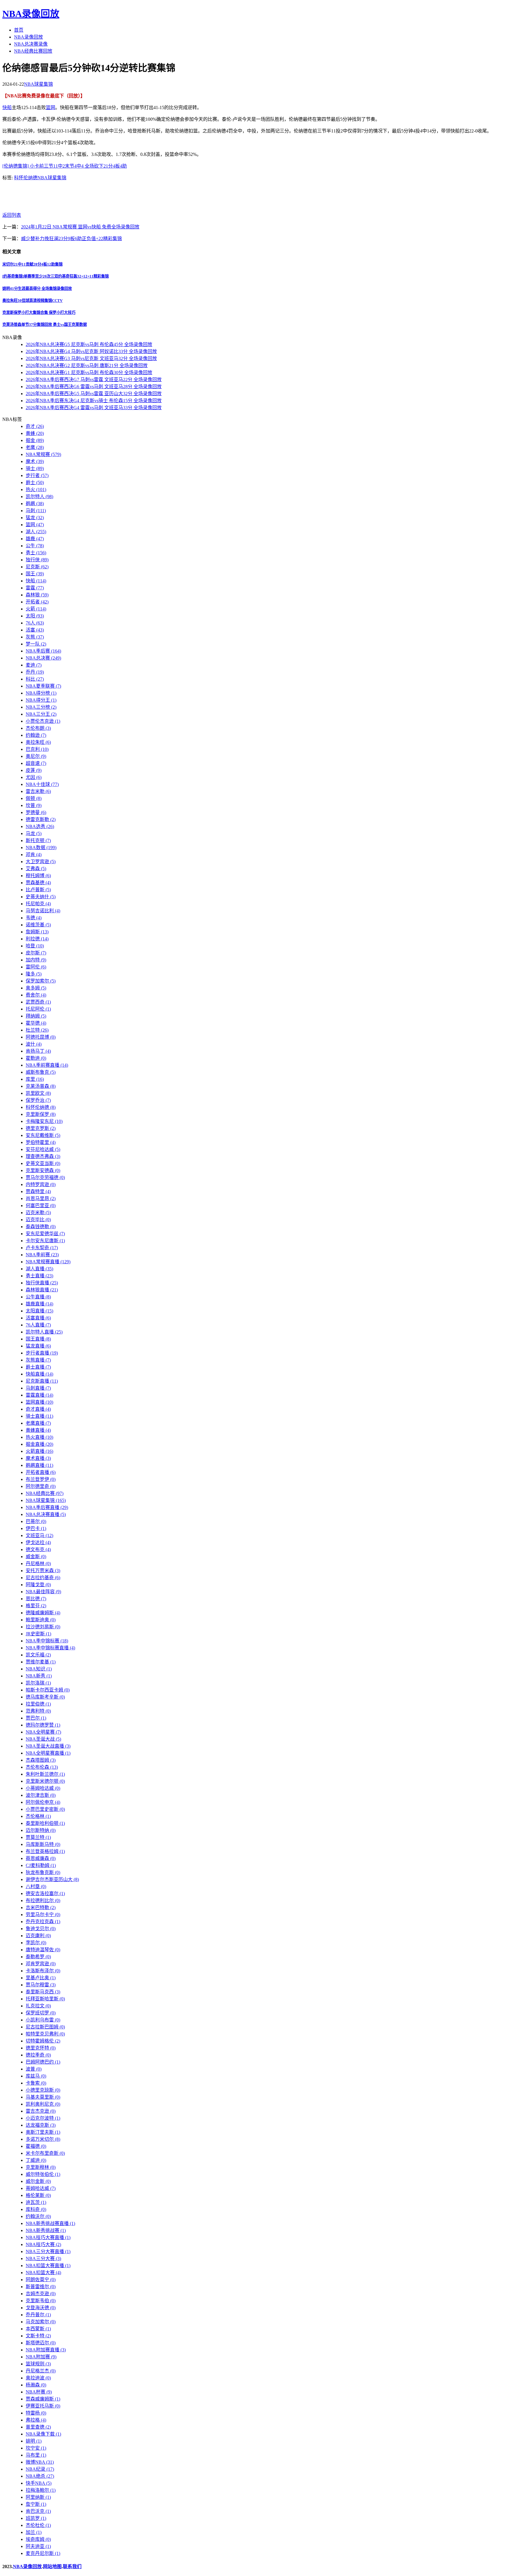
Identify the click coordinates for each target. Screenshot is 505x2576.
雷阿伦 (36, 967)
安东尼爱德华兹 (45, 1234)
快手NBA (39, 2483)
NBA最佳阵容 (43, 1592)
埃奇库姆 (38, 2539)
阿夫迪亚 (38, 2546)
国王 (35, 574)
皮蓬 (34, 770)
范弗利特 (38, 1711)
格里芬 (36, 1606)
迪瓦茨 (36, 2202)
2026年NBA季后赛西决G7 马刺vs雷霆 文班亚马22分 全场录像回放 (94, 380)
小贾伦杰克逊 (43, 721)
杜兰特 (37, 1030)
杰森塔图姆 (41, 1760)
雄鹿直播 (39, 1304)
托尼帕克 (38, 904)
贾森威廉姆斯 (43, 2399)
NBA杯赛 (39, 2392)
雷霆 (35, 588)
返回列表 (12, 215)
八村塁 (36, 1886)
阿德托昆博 (41, 1037)
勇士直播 (39, 1276)
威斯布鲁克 (41, 1072)
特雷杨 (36, 2413)
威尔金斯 (38, 2181)
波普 (34, 2069)
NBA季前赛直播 (47, 1065)
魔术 (35, 461)
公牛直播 (38, 1297)
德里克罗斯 (41, 1128)
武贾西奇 (38, 1002)
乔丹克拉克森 (43, 1922)
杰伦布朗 (38, 728)
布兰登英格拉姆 (45, 1851)
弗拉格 (36, 2420)
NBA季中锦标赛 (47, 1641)
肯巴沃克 (38, 2511)
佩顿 (34, 798)
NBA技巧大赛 (43, 2244)
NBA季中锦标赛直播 (50, 1648)
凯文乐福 (38, 1655)
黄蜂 (35, 433)
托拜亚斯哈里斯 (45, 1999)
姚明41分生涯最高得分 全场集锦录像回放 (37, 289)
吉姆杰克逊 (41, 2294)
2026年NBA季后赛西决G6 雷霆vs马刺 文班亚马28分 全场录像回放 (94, 387)
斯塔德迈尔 (41, 2343)
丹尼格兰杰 (41, 2371)
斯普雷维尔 (41, 2287)
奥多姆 (36, 988)
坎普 (34, 805)
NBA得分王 (41, 700)
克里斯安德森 (43, 1170)
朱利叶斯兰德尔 (45, 1774)
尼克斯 (37, 567)
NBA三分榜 (41, 707)
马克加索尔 (41, 2322)
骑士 (35, 468)
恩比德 (36, 1599)
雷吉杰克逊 (41, 2111)
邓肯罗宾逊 (41, 1964)
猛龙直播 (38, 1346)
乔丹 (35, 672)
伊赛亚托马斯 (43, 2406)
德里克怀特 (41, 2048)
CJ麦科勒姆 (41, 1865)
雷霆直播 (39, 1395)
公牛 (35, 546)
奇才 (35, 426)
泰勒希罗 (38, 1957)
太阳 (35, 616)
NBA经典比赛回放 (33, 51)
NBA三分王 (41, 714)
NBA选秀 (40, 826)
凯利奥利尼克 (43, 2104)
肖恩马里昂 (41, 1198)
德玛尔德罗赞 (43, 1725)
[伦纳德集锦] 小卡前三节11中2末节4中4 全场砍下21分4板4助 (65, 166)
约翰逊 (36, 735)
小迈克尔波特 (43, 2118)
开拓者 (37, 602)
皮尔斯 (36, 953)
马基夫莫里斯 (43, 2097)
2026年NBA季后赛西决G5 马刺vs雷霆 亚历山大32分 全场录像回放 (94, 394)
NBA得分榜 (41, 693)
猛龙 (35, 518)
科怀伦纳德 (26, 178)
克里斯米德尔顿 (45, 1781)
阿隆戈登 (38, 1585)
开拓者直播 (41, 1472)
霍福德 (36, 2146)
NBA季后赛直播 (47, 1507)
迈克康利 (38, 1936)
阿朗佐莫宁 (41, 2280)
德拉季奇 (38, 2055)
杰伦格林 (38, 1816)
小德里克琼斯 (43, 2090)
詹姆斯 (37, 932)
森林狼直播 (42, 1290)
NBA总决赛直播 (46, 1514)
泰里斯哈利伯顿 (45, 1823)
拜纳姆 (36, 1016)
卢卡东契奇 (42, 1248)
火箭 (36, 609)
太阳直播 (39, 1311)
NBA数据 (41, 848)
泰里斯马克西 (43, 1992)
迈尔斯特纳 (41, 1830)
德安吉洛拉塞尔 (45, 1893)
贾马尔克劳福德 (45, 1177)
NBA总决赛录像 (31, 44)
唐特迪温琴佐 (43, 1950)
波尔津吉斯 (41, 1795)
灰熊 (35, 637)
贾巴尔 (36, 1718)
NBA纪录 (40, 2469)
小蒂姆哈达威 (43, 1788)
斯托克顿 (38, 840)
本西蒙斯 (38, 2329)
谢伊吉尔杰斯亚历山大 (52, 1879)
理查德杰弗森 (43, 1156)
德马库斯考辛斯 (45, 1697)
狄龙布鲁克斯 (43, 1872)
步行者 (37, 475)
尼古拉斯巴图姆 (45, 2027)
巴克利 (37, 749)
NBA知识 (39, 1669)
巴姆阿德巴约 (43, 2062)
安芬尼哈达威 (43, 1149)
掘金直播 (39, 1444)
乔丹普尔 (38, 2315)
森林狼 (37, 595)
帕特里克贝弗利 (45, 2034)
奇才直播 (38, 1409)
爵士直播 (38, 1367)
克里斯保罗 (41, 1114)
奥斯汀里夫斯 (43, 2132)
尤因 (34, 777)
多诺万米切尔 (43, 2139)
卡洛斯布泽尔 (43, 1971)
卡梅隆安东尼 (44, 1121)
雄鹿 (35, 539)
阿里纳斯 (38, 2497)
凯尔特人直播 (44, 1332)
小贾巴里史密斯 (45, 1809)
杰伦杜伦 (38, 2525)
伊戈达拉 (38, 1542)
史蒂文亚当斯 (43, 1163)
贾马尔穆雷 (41, 1985)
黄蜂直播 (38, 1430)
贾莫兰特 (38, 1837)
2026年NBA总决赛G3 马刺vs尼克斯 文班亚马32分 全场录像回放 (91, 358)
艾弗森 (36, 869)
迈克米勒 (38, 1213)
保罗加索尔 (41, 981)
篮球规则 (38, 2364)
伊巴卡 (36, 1528)
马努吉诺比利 (43, 911)
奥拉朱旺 (38, 742)
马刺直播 (38, 1388)
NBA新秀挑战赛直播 (50, 2223)
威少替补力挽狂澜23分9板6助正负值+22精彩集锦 (71, 239)
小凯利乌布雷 (43, 2020)
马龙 (34, 833)
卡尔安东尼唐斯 (45, 1241)
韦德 (34, 918)
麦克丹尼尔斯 (43, 2553)
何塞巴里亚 (41, 1206)
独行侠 (37, 560)
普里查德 (38, 2427)
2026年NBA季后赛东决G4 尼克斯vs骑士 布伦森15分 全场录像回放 (94, 401)
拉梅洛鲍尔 (41, 2490)
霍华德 (36, 1023)
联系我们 (72, 2566)
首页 (19, 30)
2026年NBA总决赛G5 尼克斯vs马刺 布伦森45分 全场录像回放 (89, 344)
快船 (7, 107)
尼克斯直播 (42, 1381)
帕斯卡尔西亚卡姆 (48, 1690)
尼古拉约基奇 (43, 1578)
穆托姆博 (38, 876)
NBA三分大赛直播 (48, 2251)
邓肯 (34, 855)
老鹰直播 (38, 1423)
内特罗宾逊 (41, 1184)
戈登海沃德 (41, 2308)
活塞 (35, 630)
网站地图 (52, 2566)
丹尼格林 (38, 1564)
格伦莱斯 (38, 2195)
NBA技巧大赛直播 (48, 2237)
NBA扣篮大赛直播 (48, 2266)
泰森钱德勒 (41, 1227)
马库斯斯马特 (43, 1844)
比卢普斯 (38, 890)
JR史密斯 (38, 1634)
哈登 (35, 946)
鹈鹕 (35, 504)
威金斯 (36, 1557)
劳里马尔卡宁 (43, 1915)
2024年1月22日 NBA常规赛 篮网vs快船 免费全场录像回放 (80, 227)
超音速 (36, 763)
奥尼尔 (36, 756)
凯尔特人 (39, 497)
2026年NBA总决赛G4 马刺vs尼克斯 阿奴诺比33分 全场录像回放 (91, 351)
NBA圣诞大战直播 (48, 1746)
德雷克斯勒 (41, 819)
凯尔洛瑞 (38, 1683)
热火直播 (39, 1437)
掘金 (35, 440)
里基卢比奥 (41, 1978)
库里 (35, 1079)
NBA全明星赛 (43, 1732)
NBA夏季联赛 (43, 686)
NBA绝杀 (40, 2476)
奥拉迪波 (38, 2378)
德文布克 (38, 1549)
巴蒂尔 (36, 1521)
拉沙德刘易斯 (43, 1627)
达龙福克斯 (41, 2125)
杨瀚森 (36, 2385)
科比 (35, 679)
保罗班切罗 (41, 2013)
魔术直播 (38, 1458)
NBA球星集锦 (38, 84)
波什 (34, 1044)
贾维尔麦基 (41, 1662)
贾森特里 (38, 1191)
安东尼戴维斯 (43, 1135)
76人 (35, 623)
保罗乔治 (38, 1100)
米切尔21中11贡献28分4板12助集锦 (32, 264)
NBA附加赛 (41, 2357)
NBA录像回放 (31, 14)
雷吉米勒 (38, 791)
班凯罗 (36, 2518)
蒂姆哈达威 (41, 2188)
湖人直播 (39, 1269)
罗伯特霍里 (41, 1142)
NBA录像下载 (43, 2434)
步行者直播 (42, 1353)
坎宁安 (36, 2448)
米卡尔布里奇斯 (45, 2153)
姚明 (34, 2441)
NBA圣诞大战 (43, 1739)
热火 (36, 489)
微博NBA (40, 2462)
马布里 (36, 2455)
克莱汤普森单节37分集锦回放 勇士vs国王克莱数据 (45, 325)
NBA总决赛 (43, 658)
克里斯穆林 (41, 2167)
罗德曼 (36, 812)
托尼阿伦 (38, 1009)
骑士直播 (39, 1416)
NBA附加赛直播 (46, 2350)
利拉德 (37, 939)
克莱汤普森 (41, 1086)
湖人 (36, 532)
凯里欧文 (38, 1093)
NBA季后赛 (43, 651)
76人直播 (38, 1325)
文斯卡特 (38, 2336)
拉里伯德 (38, 1704)
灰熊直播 (38, 1360)
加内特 (36, 960)
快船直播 (39, 1374)
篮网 (51, 107)
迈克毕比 (38, 1220)
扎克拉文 (38, 2006)
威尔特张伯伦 (43, 2174)
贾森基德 (38, 883)
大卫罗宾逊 (41, 862)
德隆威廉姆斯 (43, 1613)
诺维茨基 (38, 925)
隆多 (34, 974)
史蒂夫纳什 (41, 897)
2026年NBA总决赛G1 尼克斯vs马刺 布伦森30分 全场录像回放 (89, 372)
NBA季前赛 (42, 1255)
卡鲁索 (36, 2083)
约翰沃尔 (38, 2216)
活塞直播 (38, 1318)
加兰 (34, 2532)
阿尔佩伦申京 (43, 1802)
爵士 (35, 482)
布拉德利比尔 (43, 1900)
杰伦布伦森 (42, 1767)
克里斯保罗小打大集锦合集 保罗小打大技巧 (39, 313)
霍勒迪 (36, 1058)
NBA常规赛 (43, 454)
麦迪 (34, 665)
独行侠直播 (42, 1283)
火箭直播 (39, 1451)
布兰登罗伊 (41, 1479)
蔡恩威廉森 (41, 1858)
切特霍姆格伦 (43, 2041)
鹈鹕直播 (39, 1465)
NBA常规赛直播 (48, 1262)
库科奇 (36, 2209)
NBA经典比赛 (45, 1493)
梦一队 (36, 644)
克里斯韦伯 (41, 2301)
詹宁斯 (36, 2504)
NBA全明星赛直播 (48, 1753)
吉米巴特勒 (41, 1908)
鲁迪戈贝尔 (41, 1929)
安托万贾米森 (43, 1571)
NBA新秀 (39, 1676)
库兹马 (36, 2076)
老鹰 (35, 447)
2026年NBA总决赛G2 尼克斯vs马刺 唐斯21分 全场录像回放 (87, 365)
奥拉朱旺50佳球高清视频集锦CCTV (32, 301)
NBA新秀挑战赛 (46, 2230)
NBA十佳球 (42, 784)
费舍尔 (36, 995)
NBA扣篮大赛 (43, 2273)
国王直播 (38, 1339)
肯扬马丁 (38, 1051)
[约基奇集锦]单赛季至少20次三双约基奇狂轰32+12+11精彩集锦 (56, 276)
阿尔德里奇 (41, 1486)
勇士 (36, 553)
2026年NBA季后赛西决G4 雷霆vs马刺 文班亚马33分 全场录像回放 (94, 408)
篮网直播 (39, 1402)
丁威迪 (36, 2160)
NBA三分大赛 (43, 2258)
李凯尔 (36, 1943)
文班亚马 (39, 1535)
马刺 (36, 511)
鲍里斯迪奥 (41, 1620)
